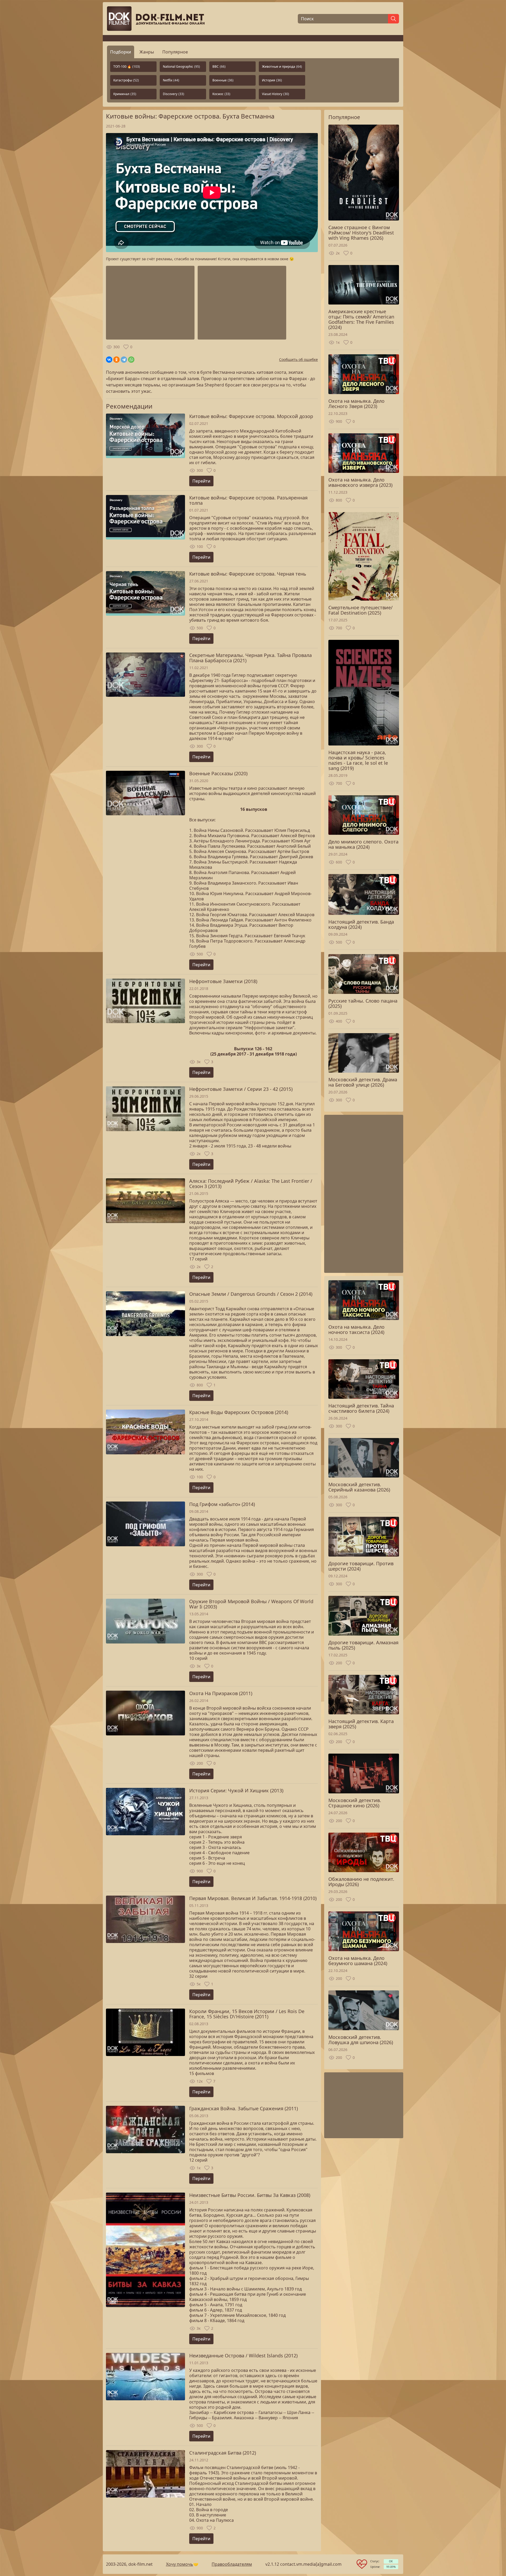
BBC (219, 67)
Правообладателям (232, 2564)
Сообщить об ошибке (298, 359)
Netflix (171, 80)
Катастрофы (126, 80)
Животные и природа (282, 67)
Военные (223, 80)
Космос (221, 94)
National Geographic (181, 67)
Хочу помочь (180, 2564)
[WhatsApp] (131, 360)
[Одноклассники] (116, 360)
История (272, 80)
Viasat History (276, 94)
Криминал (125, 94)
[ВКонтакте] (109, 360)
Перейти (201, 481)
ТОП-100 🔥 (127, 67)
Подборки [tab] (121, 52)
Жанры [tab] (147, 52)
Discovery (174, 94)
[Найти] (393, 19)
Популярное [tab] (175, 52)
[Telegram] (124, 360)
